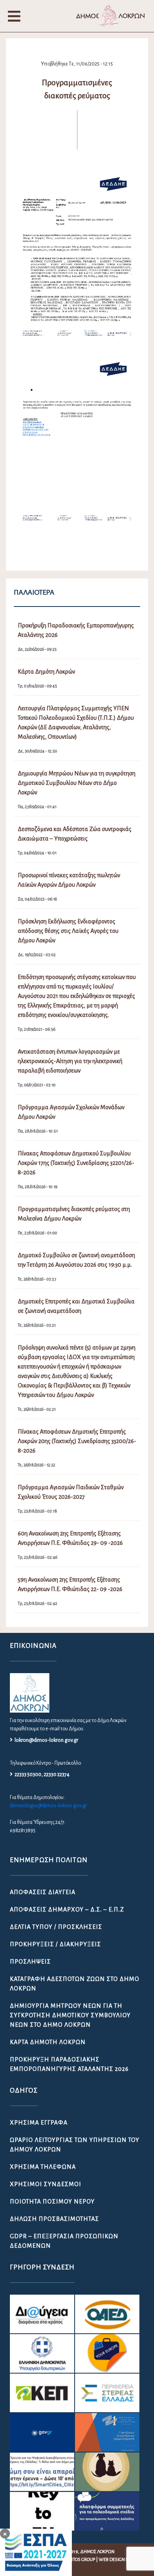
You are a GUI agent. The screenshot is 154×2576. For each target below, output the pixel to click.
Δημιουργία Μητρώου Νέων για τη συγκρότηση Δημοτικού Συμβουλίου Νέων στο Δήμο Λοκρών (70, 2015)
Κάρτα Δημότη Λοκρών (48, 2042)
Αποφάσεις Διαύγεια (43, 1892)
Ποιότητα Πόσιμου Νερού (52, 2202)
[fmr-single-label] (42, 2314)
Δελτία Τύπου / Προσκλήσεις (56, 1927)
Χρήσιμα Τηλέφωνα (43, 2167)
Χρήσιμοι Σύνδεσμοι (46, 2184)
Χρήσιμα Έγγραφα (39, 2123)
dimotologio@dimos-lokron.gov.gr (48, 1806)
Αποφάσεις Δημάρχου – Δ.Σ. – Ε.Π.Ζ (67, 1910)
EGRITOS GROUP (79, 2560)
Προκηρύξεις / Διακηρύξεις (55, 1944)
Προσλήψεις (30, 1962)
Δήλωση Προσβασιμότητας (54, 2219)
